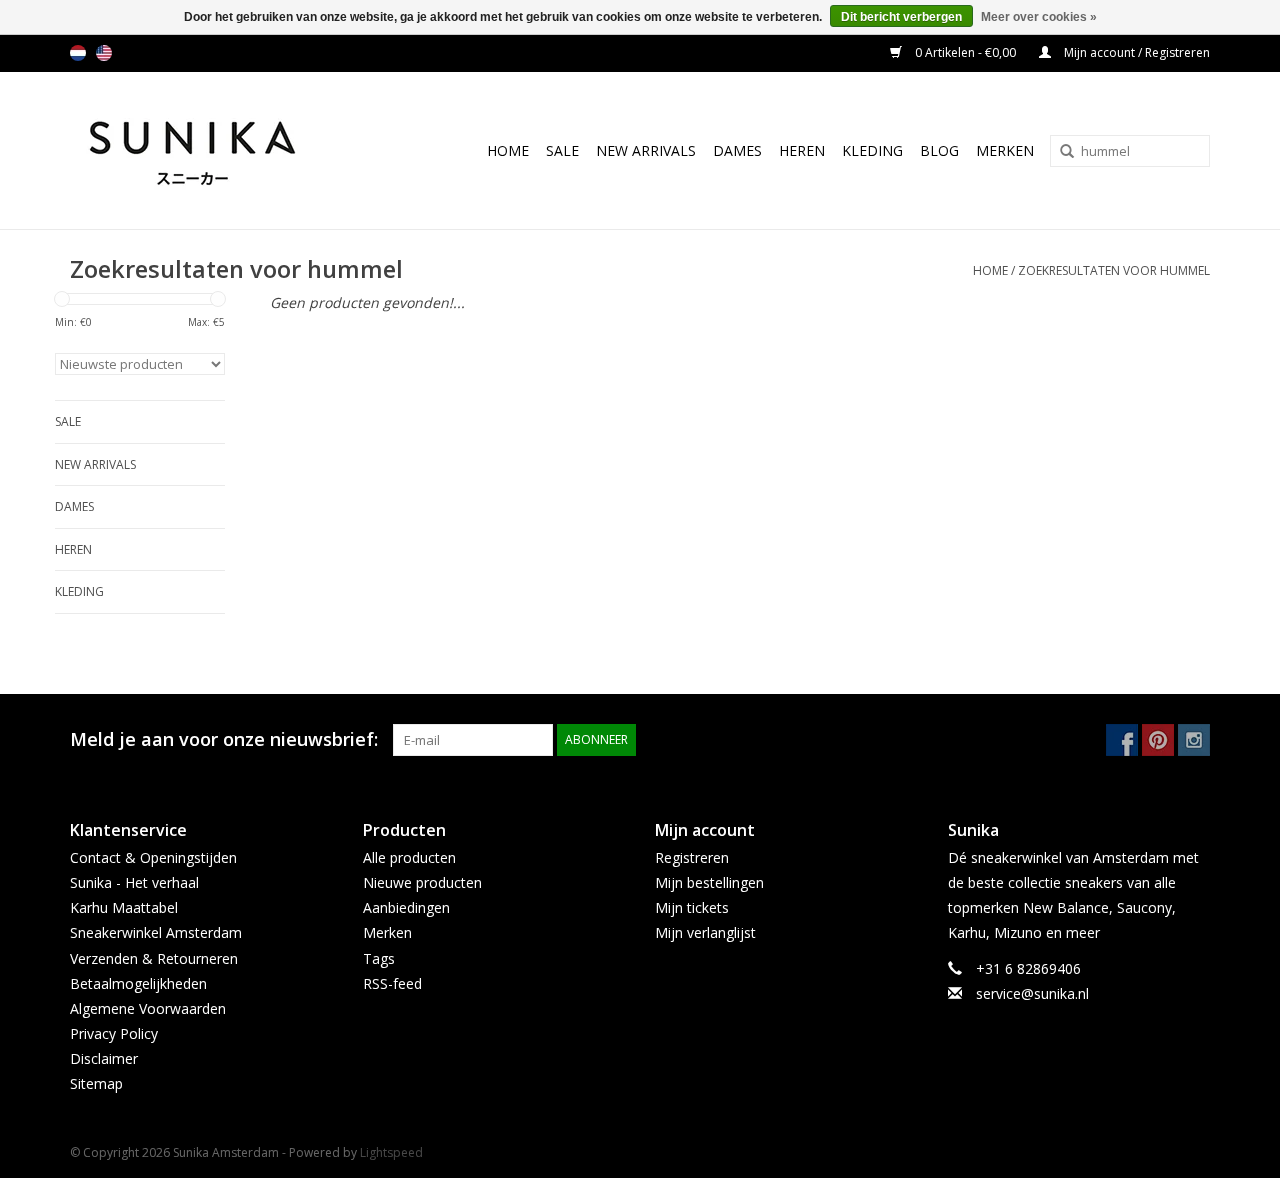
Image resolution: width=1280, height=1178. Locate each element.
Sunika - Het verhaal (134, 882)
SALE (562, 150)
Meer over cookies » (1039, 17)
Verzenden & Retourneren (154, 958)
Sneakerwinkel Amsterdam (156, 932)
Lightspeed (391, 1152)
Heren (802, 150)
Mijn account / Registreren (1135, 52)
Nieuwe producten (422, 882)
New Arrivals (646, 150)
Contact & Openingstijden (153, 857)
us (104, 53)
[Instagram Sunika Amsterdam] (1194, 740)
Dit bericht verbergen (901, 17)
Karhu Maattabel (124, 907)
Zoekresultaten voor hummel (1114, 270)
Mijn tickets (692, 907)
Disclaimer (104, 1058)
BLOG (939, 150)
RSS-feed (392, 983)
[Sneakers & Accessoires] (213, 150)
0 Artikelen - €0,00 (965, 52)
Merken (1005, 150)
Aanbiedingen (406, 907)
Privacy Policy (114, 1033)
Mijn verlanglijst (705, 932)
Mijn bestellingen (709, 882)
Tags (379, 958)
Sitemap (96, 1083)
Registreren (692, 857)
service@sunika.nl (1032, 993)
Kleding (872, 150)
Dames (737, 150)
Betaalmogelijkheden (138, 983)
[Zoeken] (1060, 152)
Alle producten (409, 857)
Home (508, 150)
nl (78, 53)
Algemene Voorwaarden (148, 1008)
